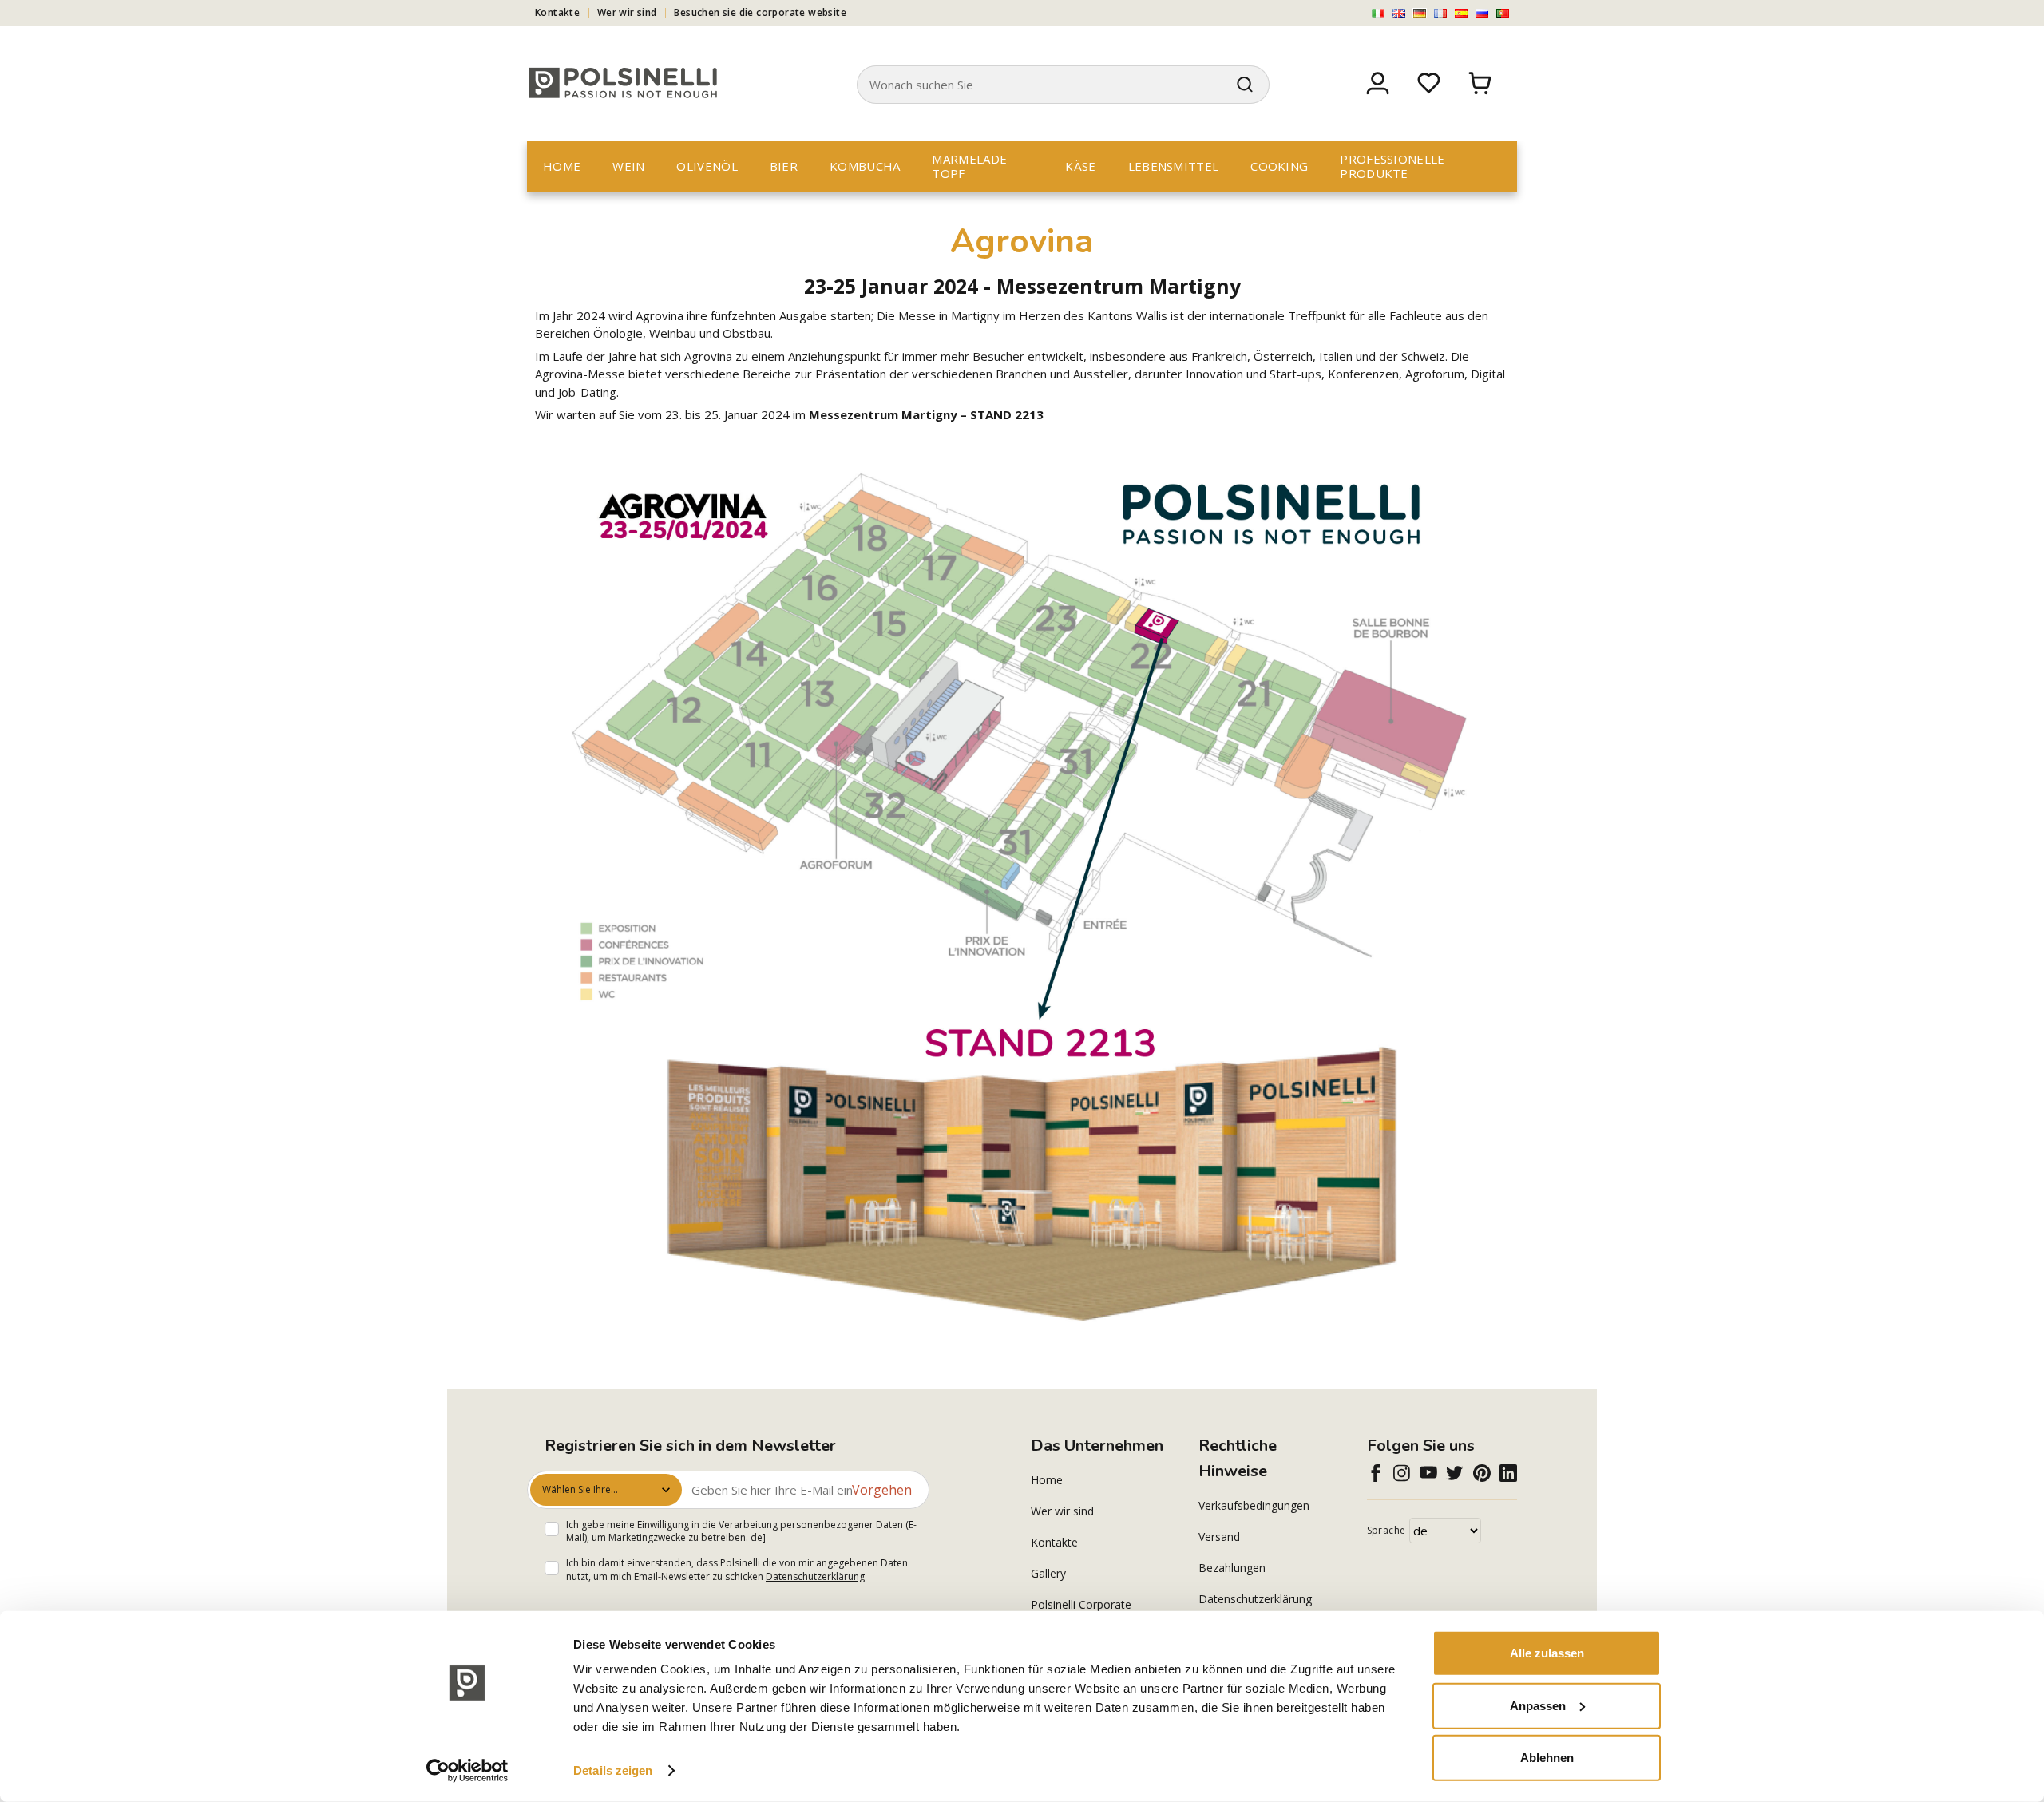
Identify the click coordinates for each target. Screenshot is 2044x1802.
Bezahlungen (1232, 1568)
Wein (628, 166)
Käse (1080, 166)
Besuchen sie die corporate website (760, 12)
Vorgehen (882, 1490)
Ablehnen (1547, 1758)
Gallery (1048, 1573)
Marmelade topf (969, 166)
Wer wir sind (627, 12)
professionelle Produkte (1392, 166)
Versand (1219, 1537)
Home (562, 166)
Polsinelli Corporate (1081, 1604)
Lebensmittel (1174, 166)
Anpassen (1538, 1705)
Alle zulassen (1547, 1653)
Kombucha (865, 166)
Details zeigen (613, 1770)
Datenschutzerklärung (815, 1576)
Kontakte (557, 12)
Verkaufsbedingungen (1254, 1505)
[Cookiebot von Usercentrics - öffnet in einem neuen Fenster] (467, 1771)
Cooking (1279, 166)
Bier (784, 166)
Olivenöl (707, 166)
